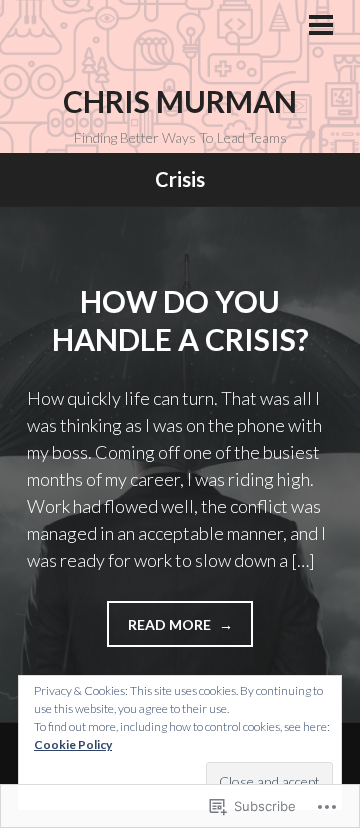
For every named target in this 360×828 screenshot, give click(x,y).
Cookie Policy (73, 744)
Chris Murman (180, 101)
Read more (160, 631)
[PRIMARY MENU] (321, 27)
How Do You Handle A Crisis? (180, 320)
